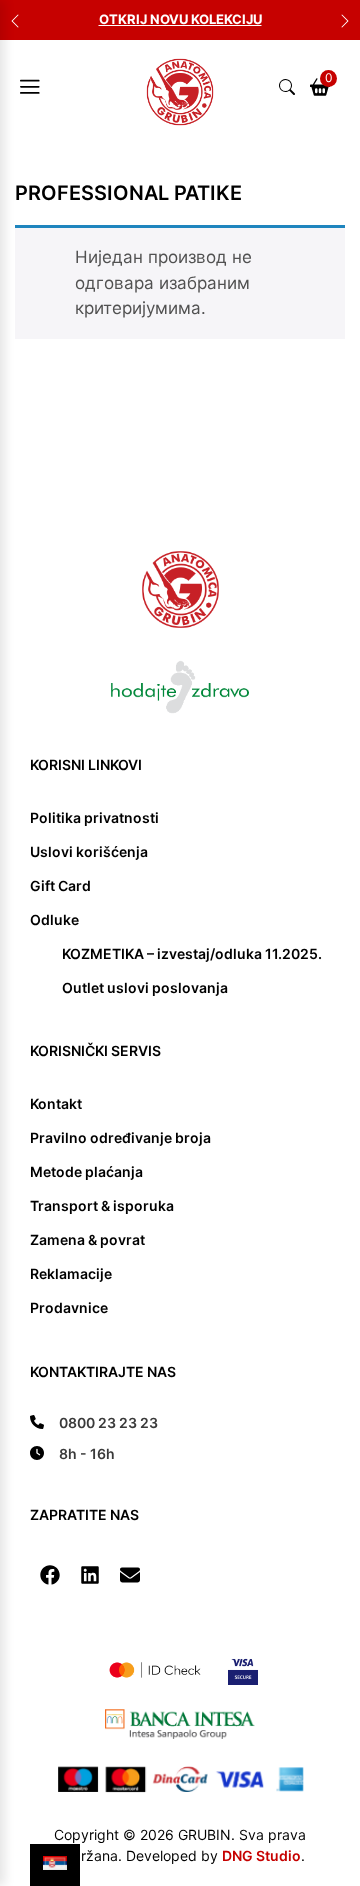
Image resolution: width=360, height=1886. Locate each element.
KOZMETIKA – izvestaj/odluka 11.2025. (192, 953)
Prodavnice (69, 1307)
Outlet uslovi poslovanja (145, 987)
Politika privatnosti (94, 817)
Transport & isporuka (102, 1205)
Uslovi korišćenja (89, 851)
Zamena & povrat (87, 1239)
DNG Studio (261, 1855)
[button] (50, 1575)
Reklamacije (71, 1273)
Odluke (54, 919)
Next (345, 20)
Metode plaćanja (86, 1171)
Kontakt (56, 1103)
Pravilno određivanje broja (120, 1137)
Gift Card (60, 885)
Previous (15, 20)
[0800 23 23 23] (94, 1422)
